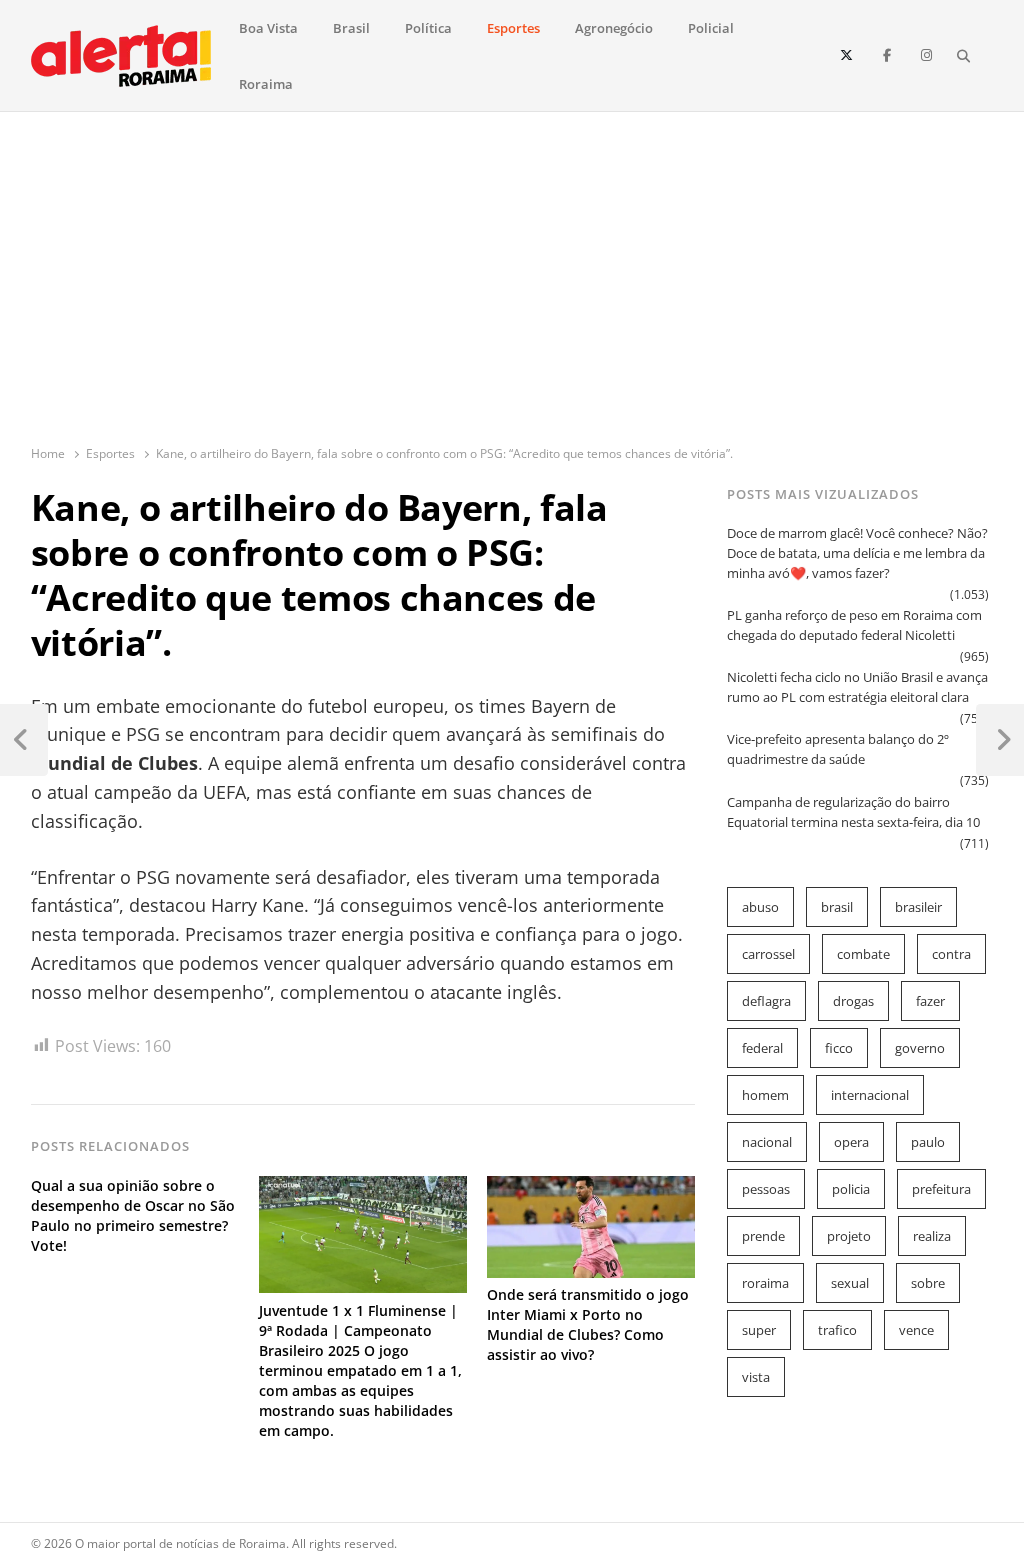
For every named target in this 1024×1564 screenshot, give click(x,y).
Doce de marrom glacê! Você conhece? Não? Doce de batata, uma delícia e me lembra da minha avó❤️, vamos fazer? (857, 553)
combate (863, 954)
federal (762, 1048)
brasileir (918, 907)
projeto (849, 1236)
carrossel (768, 954)
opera (851, 1142)
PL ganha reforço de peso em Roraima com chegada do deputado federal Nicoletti (854, 625)
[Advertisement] (512, 294)
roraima (765, 1283)
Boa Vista (268, 28)
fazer (930, 1001)
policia (851, 1189)
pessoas (766, 1189)
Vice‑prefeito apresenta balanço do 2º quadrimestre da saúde (838, 749)
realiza (932, 1236)
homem (765, 1095)
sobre (928, 1283)
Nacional (767, 1142)
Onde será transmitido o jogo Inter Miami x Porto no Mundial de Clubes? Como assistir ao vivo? (588, 1324)
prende (763, 1236)
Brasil (351, 28)
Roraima (266, 84)
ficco (839, 1048)
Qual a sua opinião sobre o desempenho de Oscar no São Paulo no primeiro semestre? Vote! (133, 1215)
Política (428, 28)
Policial (711, 28)
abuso (760, 907)
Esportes (513, 28)
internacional (870, 1095)
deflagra (766, 1001)
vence (916, 1330)
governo (920, 1048)
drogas (853, 1001)
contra (951, 954)
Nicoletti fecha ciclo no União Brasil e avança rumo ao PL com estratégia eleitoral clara (857, 687)
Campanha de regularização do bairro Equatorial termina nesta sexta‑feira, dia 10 (853, 812)
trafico (837, 1330)
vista (756, 1377)
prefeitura (941, 1189)
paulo (928, 1142)
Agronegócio (614, 28)
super (759, 1330)
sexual (850, 1283)
